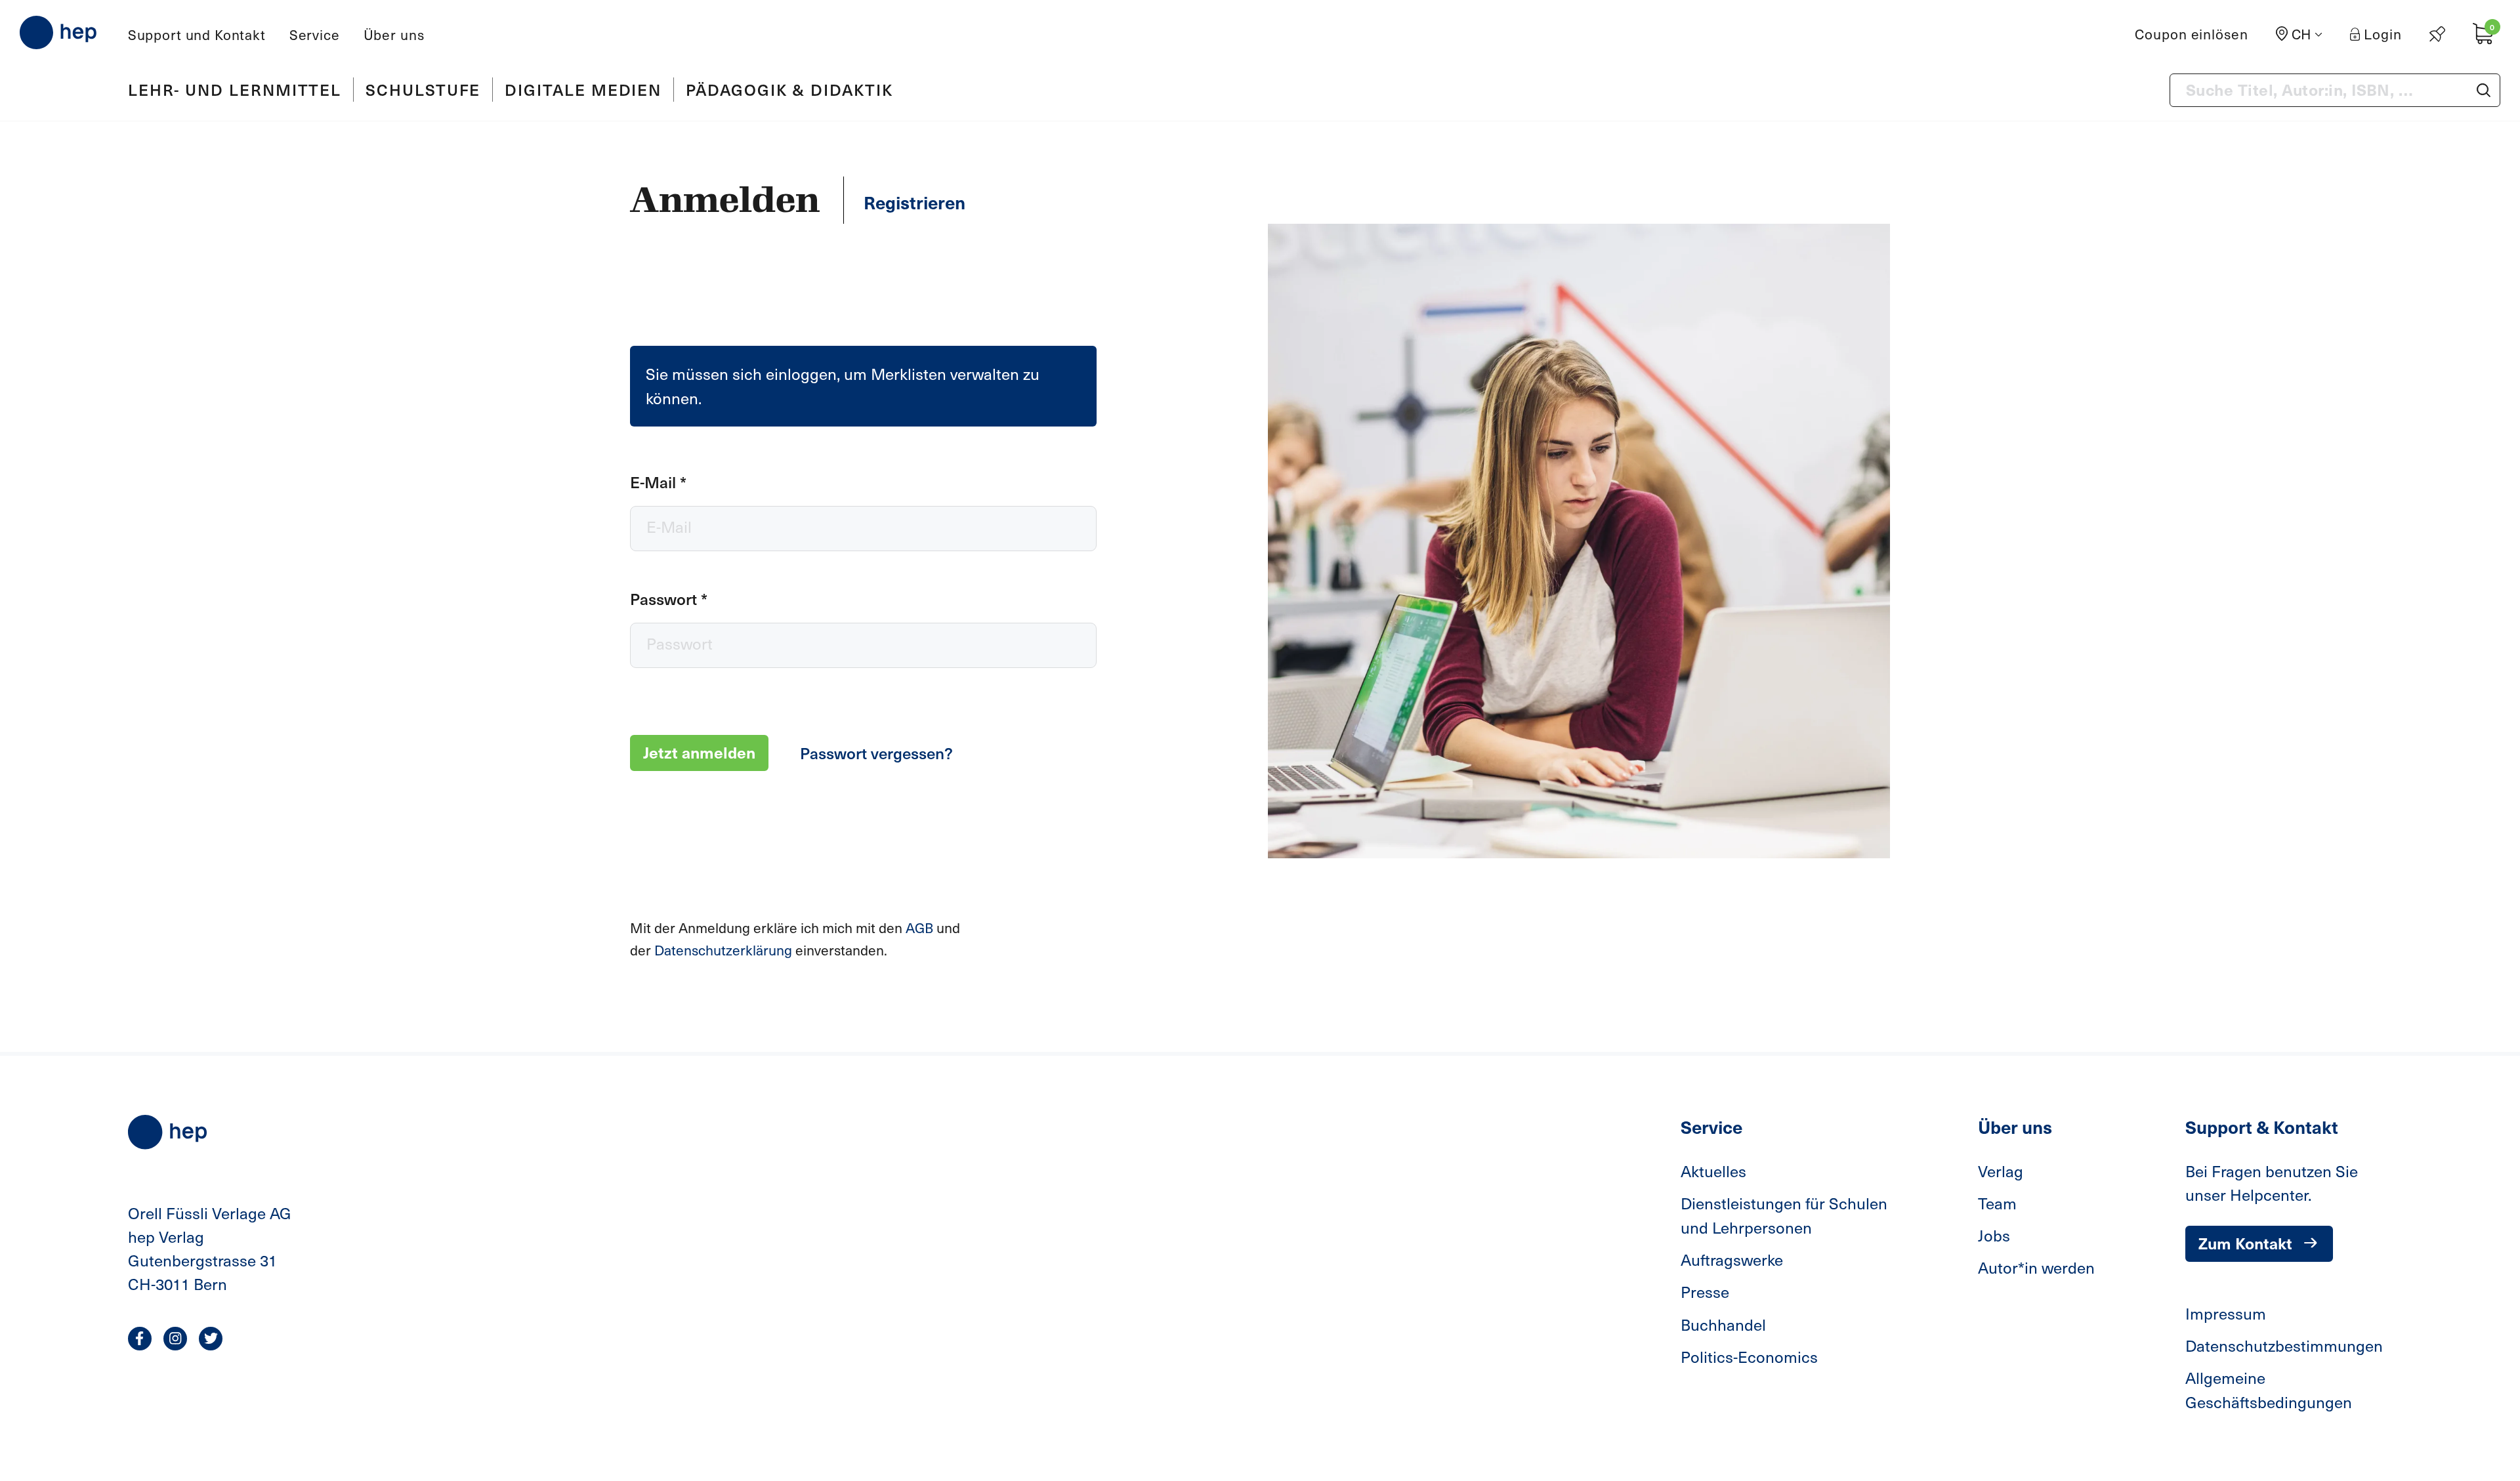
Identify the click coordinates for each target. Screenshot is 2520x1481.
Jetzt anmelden (699, 752)
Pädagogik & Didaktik (789, 89)
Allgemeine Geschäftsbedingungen (2269, 1389)
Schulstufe (423, 89)
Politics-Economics (1749, 1356)
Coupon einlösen (2192, 34)
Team (1997, 1203)
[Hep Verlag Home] (58, 32)
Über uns (394, 34)
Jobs (1994, 1235)
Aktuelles (1713, 1171)
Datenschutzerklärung (725, 950)
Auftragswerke (1732, 1259)
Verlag (2001, 1171)
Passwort (669, 598)
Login (2383, 34)
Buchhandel (1723, 1324)
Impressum (2226, 1313)
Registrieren (914, 202)
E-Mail (658, 482)
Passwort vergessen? (876, 753)
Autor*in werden (2036, 1267)
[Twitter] (211, 1339)
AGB (921, 928)
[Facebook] (140, 1339)
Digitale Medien (583, 89)
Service (315, 34)
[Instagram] (175, 1339)
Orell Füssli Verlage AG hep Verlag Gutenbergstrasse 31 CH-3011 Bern (210, 1248)
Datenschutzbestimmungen (2284, 1345)
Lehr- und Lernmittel (235, 89)
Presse (1705, 1291)
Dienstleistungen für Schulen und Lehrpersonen (1784, 1215)
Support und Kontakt (197, 34)
